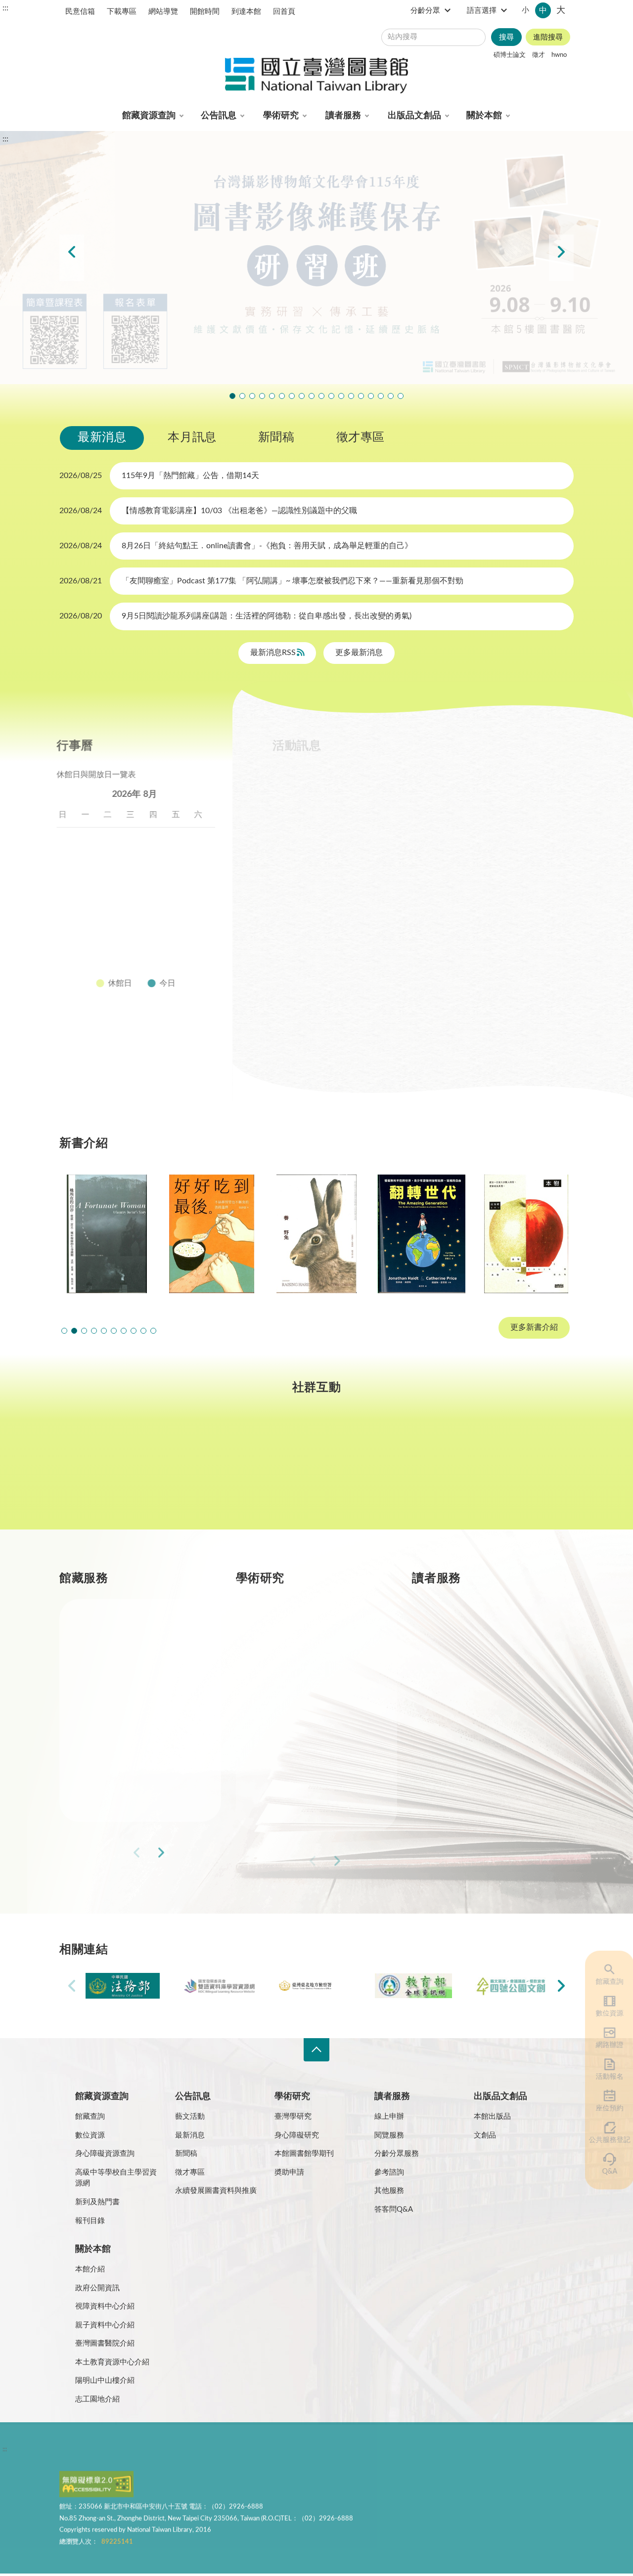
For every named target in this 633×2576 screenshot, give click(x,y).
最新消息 (102, 437)
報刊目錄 (90, 2221)
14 (182, 886)
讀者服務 (343, 116)
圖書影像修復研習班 (232, 396)
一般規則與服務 (483, 1633)
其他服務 (389, 2191)
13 (160, 886)
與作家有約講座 (262, 396)
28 (182, 934)
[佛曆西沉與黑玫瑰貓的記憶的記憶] (526, 1234)
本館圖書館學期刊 (304, 2154)
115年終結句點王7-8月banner (321, 396)
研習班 (398, 779)
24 (92, 934)
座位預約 (603, 2108)
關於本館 (484, 116)
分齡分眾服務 (397, 2154)
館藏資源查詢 (149, 116)
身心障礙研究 (297, 2135)
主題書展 (502, 779)
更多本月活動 (415, 1042)
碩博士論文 (510, 55)
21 (182, 910)
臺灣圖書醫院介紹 (105, 2343)
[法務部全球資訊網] (123, 1986)
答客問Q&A (394, 2209)
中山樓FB (317, 1472)
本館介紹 (90, 2269)
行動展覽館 (299, 1774)
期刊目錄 (119, 1668)
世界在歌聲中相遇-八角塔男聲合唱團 (252, 396)
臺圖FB (103, 1472)
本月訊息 (192, 437)
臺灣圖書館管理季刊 (315, 1703)
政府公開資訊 (97, 2288)
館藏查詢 (603, 1982)
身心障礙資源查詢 (105, 2154)
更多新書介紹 (534, 1328)
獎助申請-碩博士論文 (316, 1633)
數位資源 (603, 2013)
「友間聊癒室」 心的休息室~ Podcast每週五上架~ (312, 396)
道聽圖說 (530, 1472)
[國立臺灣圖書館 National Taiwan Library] (316, 76)
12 (137, 886)
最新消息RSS (274, 653)
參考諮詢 (389, 2172)
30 (69, 958)
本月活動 (293, 779)
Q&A (603, 2172)
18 (114, 910)
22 (205, 910)
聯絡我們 (301, 2451)
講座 (347, 779)
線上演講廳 (430, 805)
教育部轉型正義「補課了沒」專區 (351, 396)
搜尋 (506, 37)
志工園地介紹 (97, 2399)
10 (92, 886)
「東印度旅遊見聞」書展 (282, 396)
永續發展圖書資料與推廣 (216, 2191)
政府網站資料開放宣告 (361, 2451)
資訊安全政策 (206, 2451)
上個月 (69, 794)
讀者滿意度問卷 (242, 396)
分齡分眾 (425, 11)
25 (114, 934)
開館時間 (205, 12)
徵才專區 (361, 437)
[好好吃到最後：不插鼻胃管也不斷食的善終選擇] (107, 1234)
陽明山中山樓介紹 (105, 2380)
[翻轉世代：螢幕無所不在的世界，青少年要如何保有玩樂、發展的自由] (316, 1234)
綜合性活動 (359, 805)
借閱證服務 (475, 1739)
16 (69, 910)
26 (137, 934)
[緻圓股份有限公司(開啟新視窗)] (510, 1986)
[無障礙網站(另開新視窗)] (96, 2489)
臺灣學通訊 (210, 1472)
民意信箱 (80, 12)
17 (92, 910)
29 (205, 934)
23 (69, 934)
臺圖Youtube (423, 1472)
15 (205, 886)
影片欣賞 (293, 805)
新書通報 (119, 1774)
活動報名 (603, 2077)
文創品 (485, 2135)
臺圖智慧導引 (361, 396)
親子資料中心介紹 (105, 2325)
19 (137, 910)
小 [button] (525, 10)
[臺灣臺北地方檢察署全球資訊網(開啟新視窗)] (316, 1986)
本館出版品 (492, 2117)
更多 (197, 1855)
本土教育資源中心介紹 (112, 2362)
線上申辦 (389, 2117)
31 (92, 958)
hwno (559, 55)
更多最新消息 (359, 653)
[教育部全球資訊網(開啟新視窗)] (413, 1986)
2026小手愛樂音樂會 (331, 396)
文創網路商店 (401, 396)
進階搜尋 (548, 37)
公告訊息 (219, 116)
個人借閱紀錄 (479, 1668)
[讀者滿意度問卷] (316, 258)
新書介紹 (119, 1739)
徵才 (539, 55)
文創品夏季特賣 (272, 396)
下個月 (208, 794)
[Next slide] (561, 258)
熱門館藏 (119, 1633)
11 (114, 886)
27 (160, 934)
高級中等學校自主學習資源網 (116, 2178)
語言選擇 (482, 11)
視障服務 (471, 1703)
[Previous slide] (72, 258)
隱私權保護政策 (88, 2451)
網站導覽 (163, 12)
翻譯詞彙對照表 (149, 2451)
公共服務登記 (603, 2140)
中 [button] (543, 10)
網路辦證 (603, 2045)
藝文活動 (190, 2117)
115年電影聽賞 (371, 396)
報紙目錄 (119, 1703)
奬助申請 (289, 2172)
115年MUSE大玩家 (292, 396)
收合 (316, 2050)
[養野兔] (212, 1234)
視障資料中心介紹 (105, 2306)
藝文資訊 (497, 805)
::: (5, 8)
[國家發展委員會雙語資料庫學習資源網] (220, 1986)
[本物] (421, 1234)
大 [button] (561, 10)
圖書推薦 (471, 1774)
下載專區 (122, 12)
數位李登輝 (381, 396)
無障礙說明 (256, 2451)
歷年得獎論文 (303, 1668)
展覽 (447, 779)
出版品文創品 (414, 116)
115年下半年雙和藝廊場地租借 (302, 396)
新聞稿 (276, 437)
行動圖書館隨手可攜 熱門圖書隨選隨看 (391, 396)
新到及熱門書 (97, 2202)
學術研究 (281, 116)
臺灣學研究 (299, 1739)
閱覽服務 (389, 2135)
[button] (64, 1331)
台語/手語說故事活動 (341, 396)
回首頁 (284, 12)
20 (160, 910)
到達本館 (246, 12)
